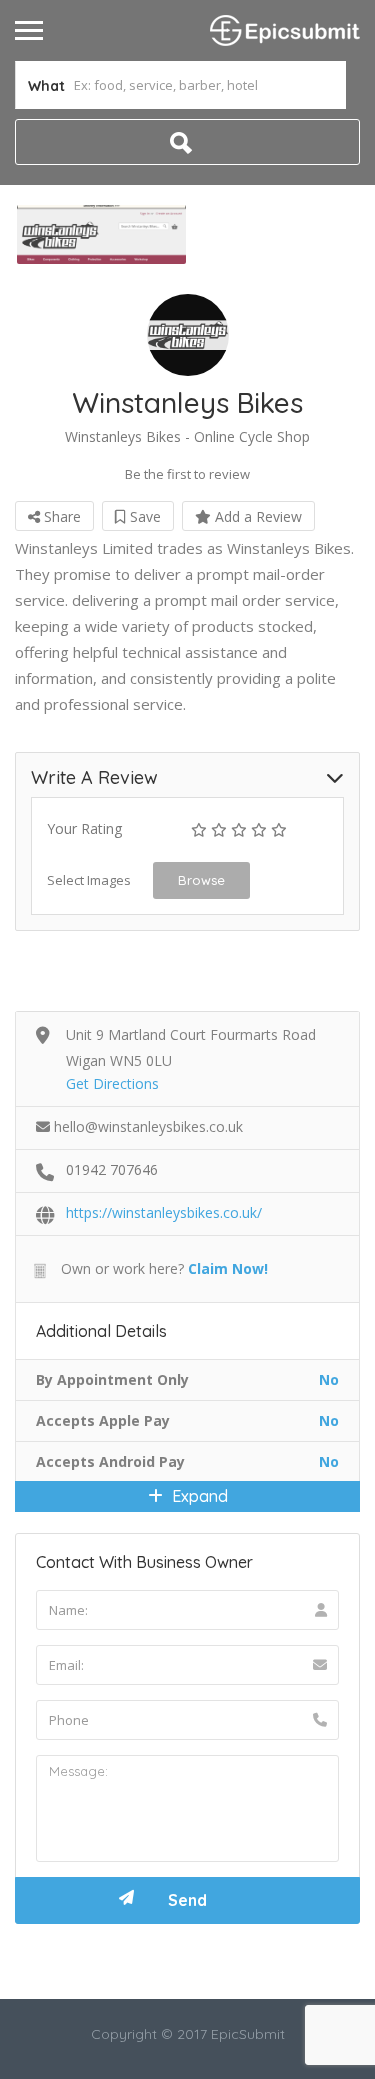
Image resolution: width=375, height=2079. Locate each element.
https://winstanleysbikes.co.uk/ (164, 1212)
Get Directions (112, 1083)
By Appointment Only (112, 1379)
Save (143, 516)
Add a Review (256, 516)
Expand (198, 1496)
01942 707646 (112, 1169)
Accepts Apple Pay (103, 1420)
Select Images (89, 880)
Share (60, 516)
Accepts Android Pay (110, 1461)
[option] (101, 234)
